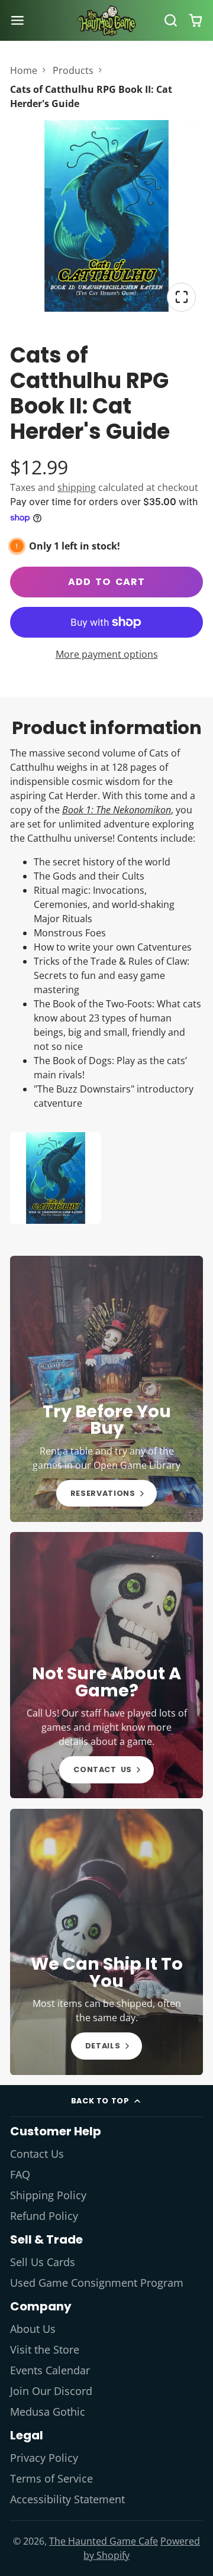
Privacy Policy (44, 2458)
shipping (77, 487)
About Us (33, 2329)
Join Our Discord (51, 2391)
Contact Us (37, 2154)
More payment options (107, 654)
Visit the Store (45, 2349)
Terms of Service (51, 2478)
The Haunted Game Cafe (104, 2541)
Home (24, 70)
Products (73, 70)
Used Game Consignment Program (97, 2283)
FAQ (20, 2174)
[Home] (106, 21)
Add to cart (106, 582)
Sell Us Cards (43, 2262)
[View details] (106, 1389)
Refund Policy (44, 2216)
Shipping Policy (48, 2195)
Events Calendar (50, 2370)
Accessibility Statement (67, 2499)
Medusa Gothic (48, 2412)
